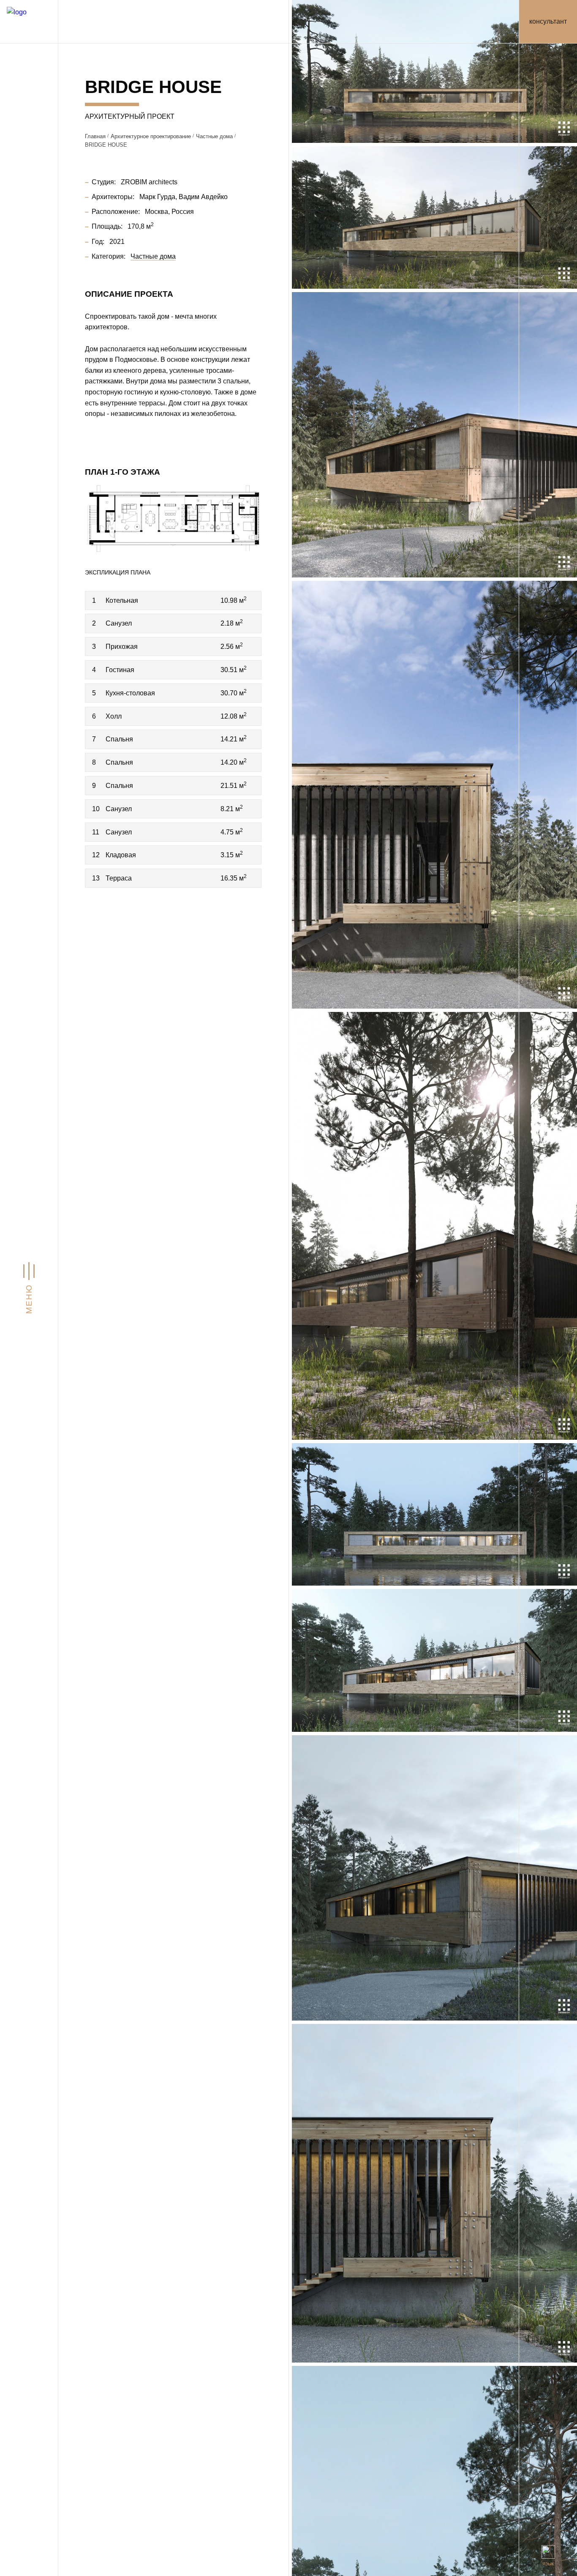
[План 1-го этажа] (173, 519)
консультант (548, 21)
